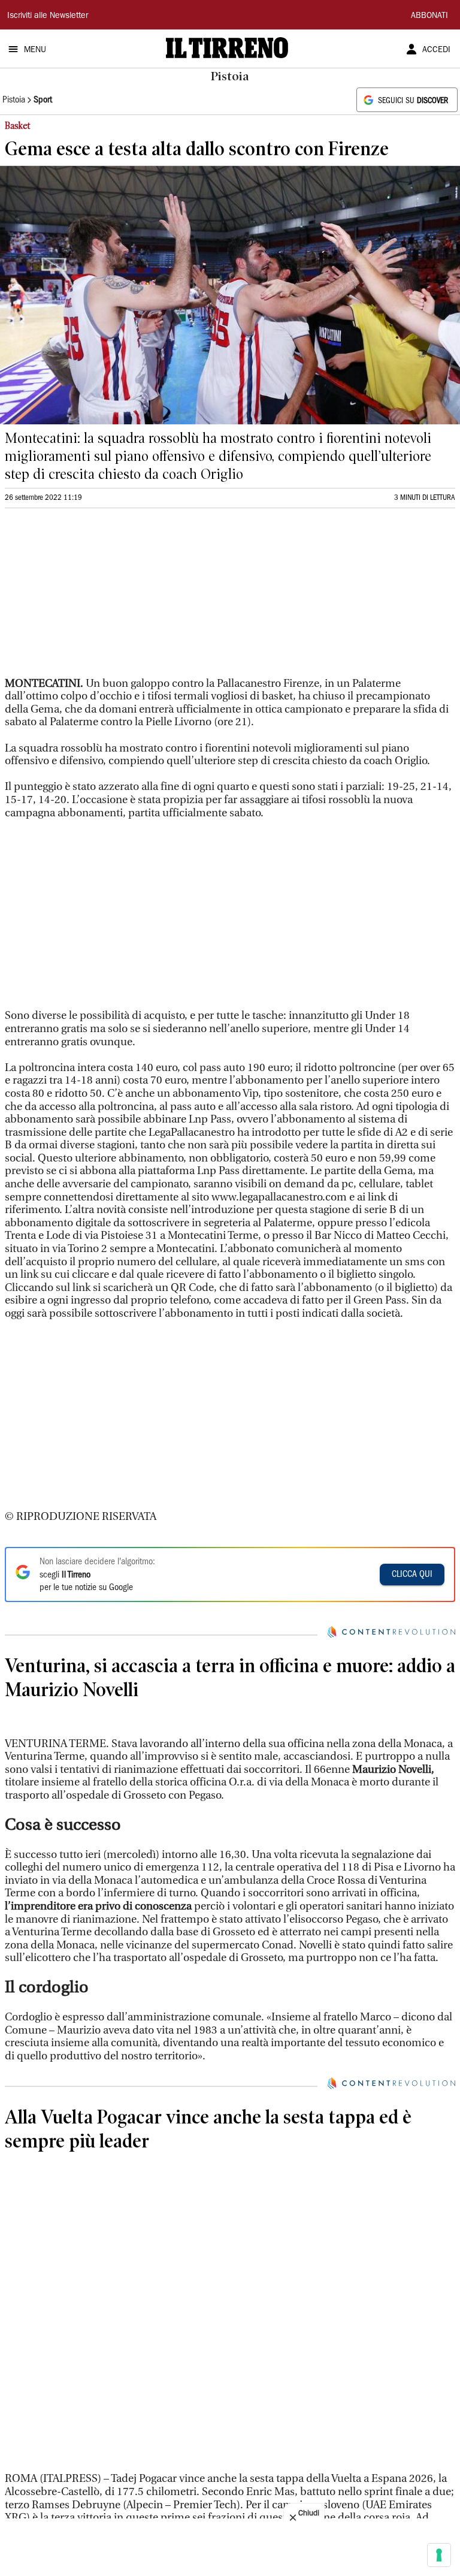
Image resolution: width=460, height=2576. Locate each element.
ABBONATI (429, 16)
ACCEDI (436, 50)
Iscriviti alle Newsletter (48, 16)
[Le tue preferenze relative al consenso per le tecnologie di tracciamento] (439, 2555)
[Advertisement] (95, 598)
